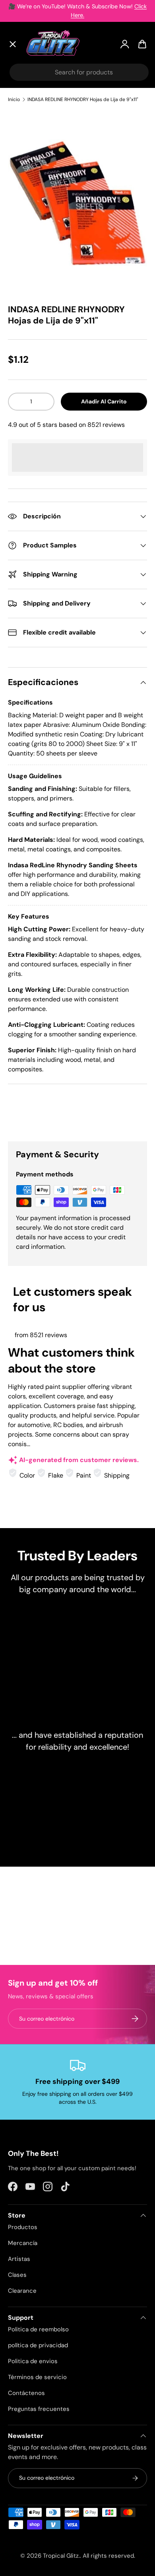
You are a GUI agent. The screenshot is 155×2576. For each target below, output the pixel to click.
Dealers (26, 214)
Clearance (31, 174)
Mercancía (23, 2243)
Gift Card (29, 251)
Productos (23, 2227)
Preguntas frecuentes (39, 2409)
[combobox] (79, 72)
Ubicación (30, 269)
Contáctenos (26, 2393)
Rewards (28, 232)
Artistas (27, 115)
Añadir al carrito (104, 401)
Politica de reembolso (38, 2329)
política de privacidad (38, 2345)
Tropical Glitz (61, 2556)
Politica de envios (33, 2361)
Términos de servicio (37, 2377)
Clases (17, 2275)
